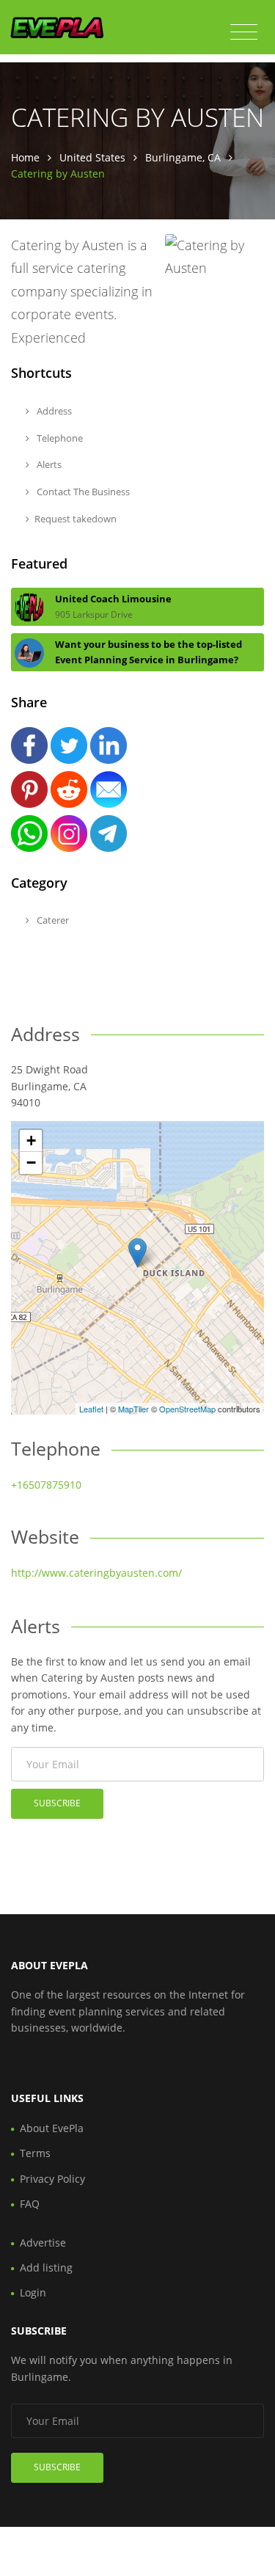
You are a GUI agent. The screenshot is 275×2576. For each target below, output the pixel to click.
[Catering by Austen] (137, 1253)
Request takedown (76, 519)
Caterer (52, 920)
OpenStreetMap (187, 1409)
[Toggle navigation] (244, 32)
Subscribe (57, 1803)
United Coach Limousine (113, 599)
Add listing (46, 2267)
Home (25, 157)
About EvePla (52, 2128)
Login (33, 2292)
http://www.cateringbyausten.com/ (96, 1573)
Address (53, 411)
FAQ (30, 2204)
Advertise (43, 2243)
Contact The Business (82, 492)
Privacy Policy (52, 2179)
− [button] (31, 1163)
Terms (35, 2153)
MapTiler (133, 1409)
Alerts (48, 464)
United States (92, 157)
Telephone (59, 438)
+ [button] (31, 1141)
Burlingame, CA (183, 157)
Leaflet (91, 1409)
